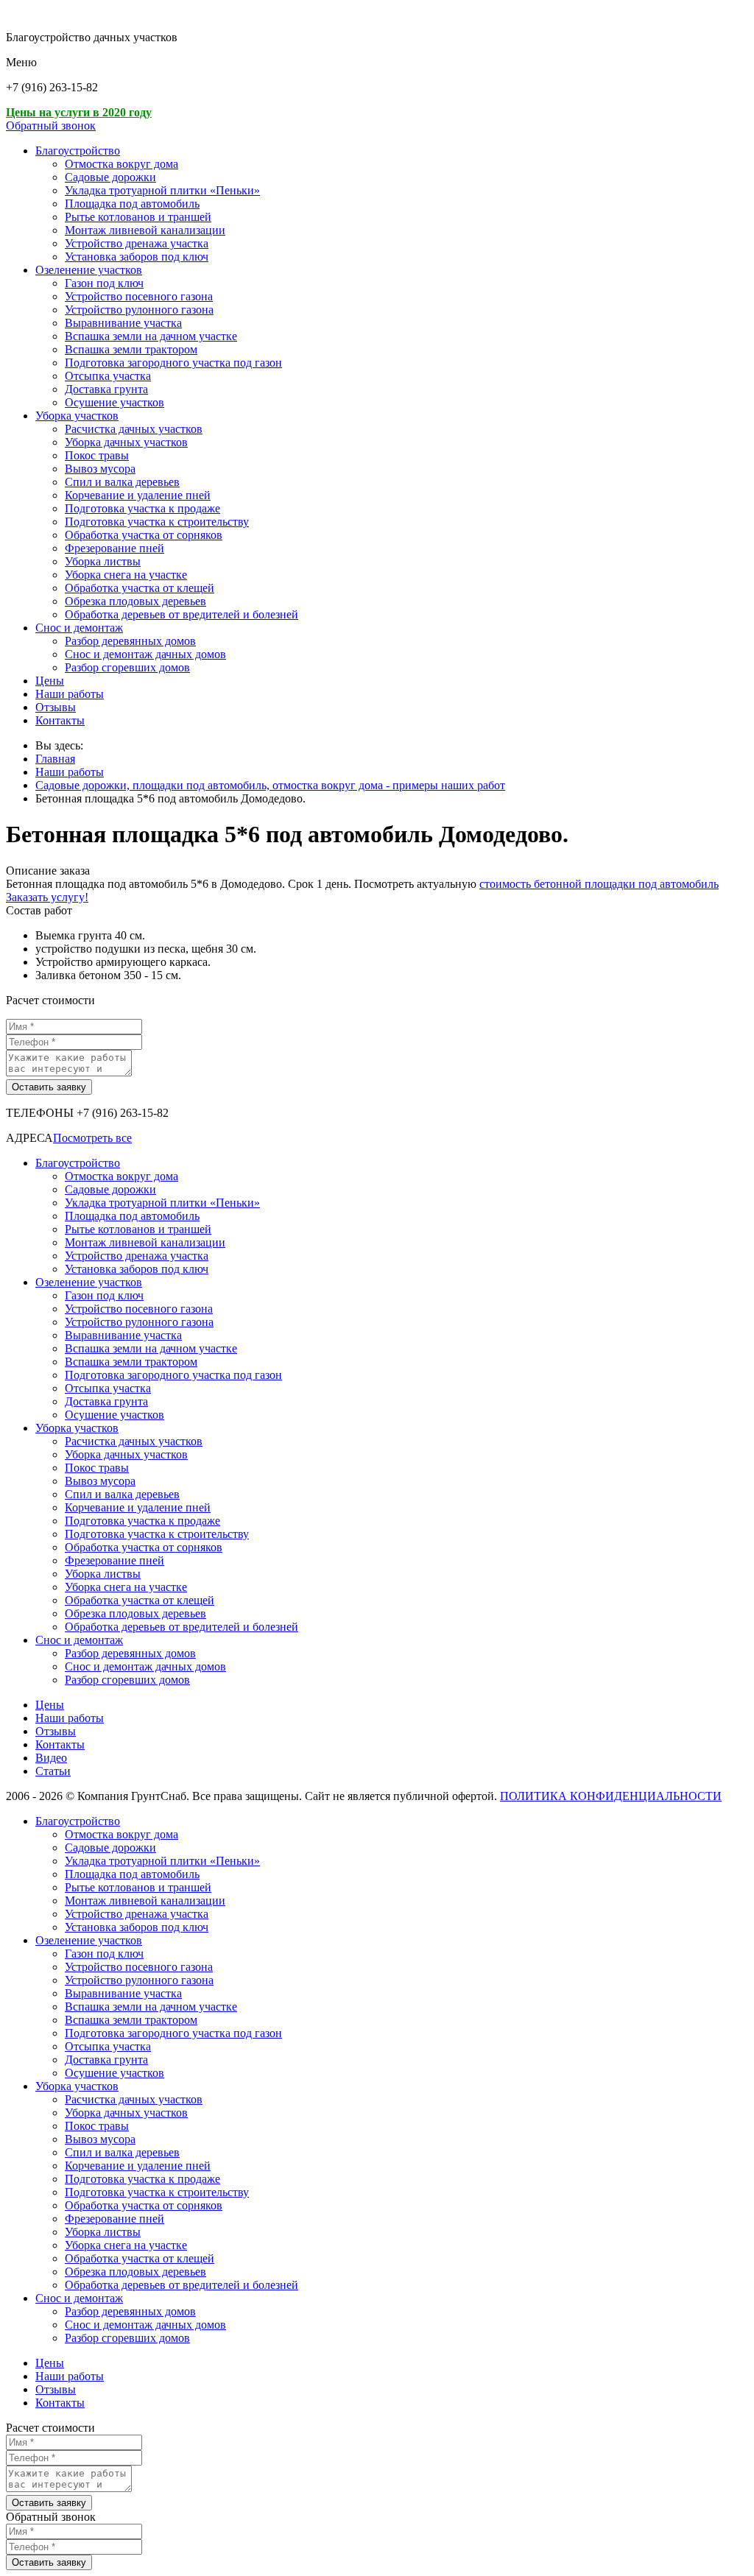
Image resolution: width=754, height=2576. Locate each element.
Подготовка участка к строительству (157, 522)
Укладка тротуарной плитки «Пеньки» (162, 190)
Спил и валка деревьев (122, 482)
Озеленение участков (89, 270)
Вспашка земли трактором (131, 349)
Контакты (60, 720)
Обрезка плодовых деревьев (135, 601)
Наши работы (70, 694)
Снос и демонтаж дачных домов (145, 654)
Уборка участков (77, 416)
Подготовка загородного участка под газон (173, 363)
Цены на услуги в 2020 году (79, 112)
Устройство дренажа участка (137, 243)
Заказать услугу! (47, 897)
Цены (50, 681)
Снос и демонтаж (79, 628)
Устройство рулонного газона (139, 310)
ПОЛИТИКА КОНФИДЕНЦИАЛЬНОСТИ (611, 1796)
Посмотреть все (92, 1138)
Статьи (53, 1771)
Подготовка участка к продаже (142, 508)
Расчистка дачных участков (134, 429)
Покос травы (97, 455)
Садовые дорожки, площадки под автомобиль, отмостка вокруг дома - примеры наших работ (270, 785)
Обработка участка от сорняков (144, 535)
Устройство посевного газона (139, 296)
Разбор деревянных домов (130, 641)
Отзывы (56, 707)
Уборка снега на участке (126, 575)
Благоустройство (78, 151)
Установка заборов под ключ (137, 257)
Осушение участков (114, 402)
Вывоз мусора (100, 469)
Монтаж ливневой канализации (145, 230)
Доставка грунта (106, 389)
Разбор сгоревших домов (127, 667)
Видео (51, 1758)
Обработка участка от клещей (140, 588)
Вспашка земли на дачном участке (151, 336)
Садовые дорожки (110, 177)
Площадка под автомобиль (132, 204)
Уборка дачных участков (126, 442)
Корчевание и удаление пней (138, 495)
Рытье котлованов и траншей (138, 217)
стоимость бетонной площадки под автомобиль (599, 884)
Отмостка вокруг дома (121, 164)
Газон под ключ (104, 283)
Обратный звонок (51, 126)
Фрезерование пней (114, 548)
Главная (55, 759)
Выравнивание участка (123, 323)
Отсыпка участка (108, 376)
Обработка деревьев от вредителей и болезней (182, 614)
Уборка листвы (103, 561)
